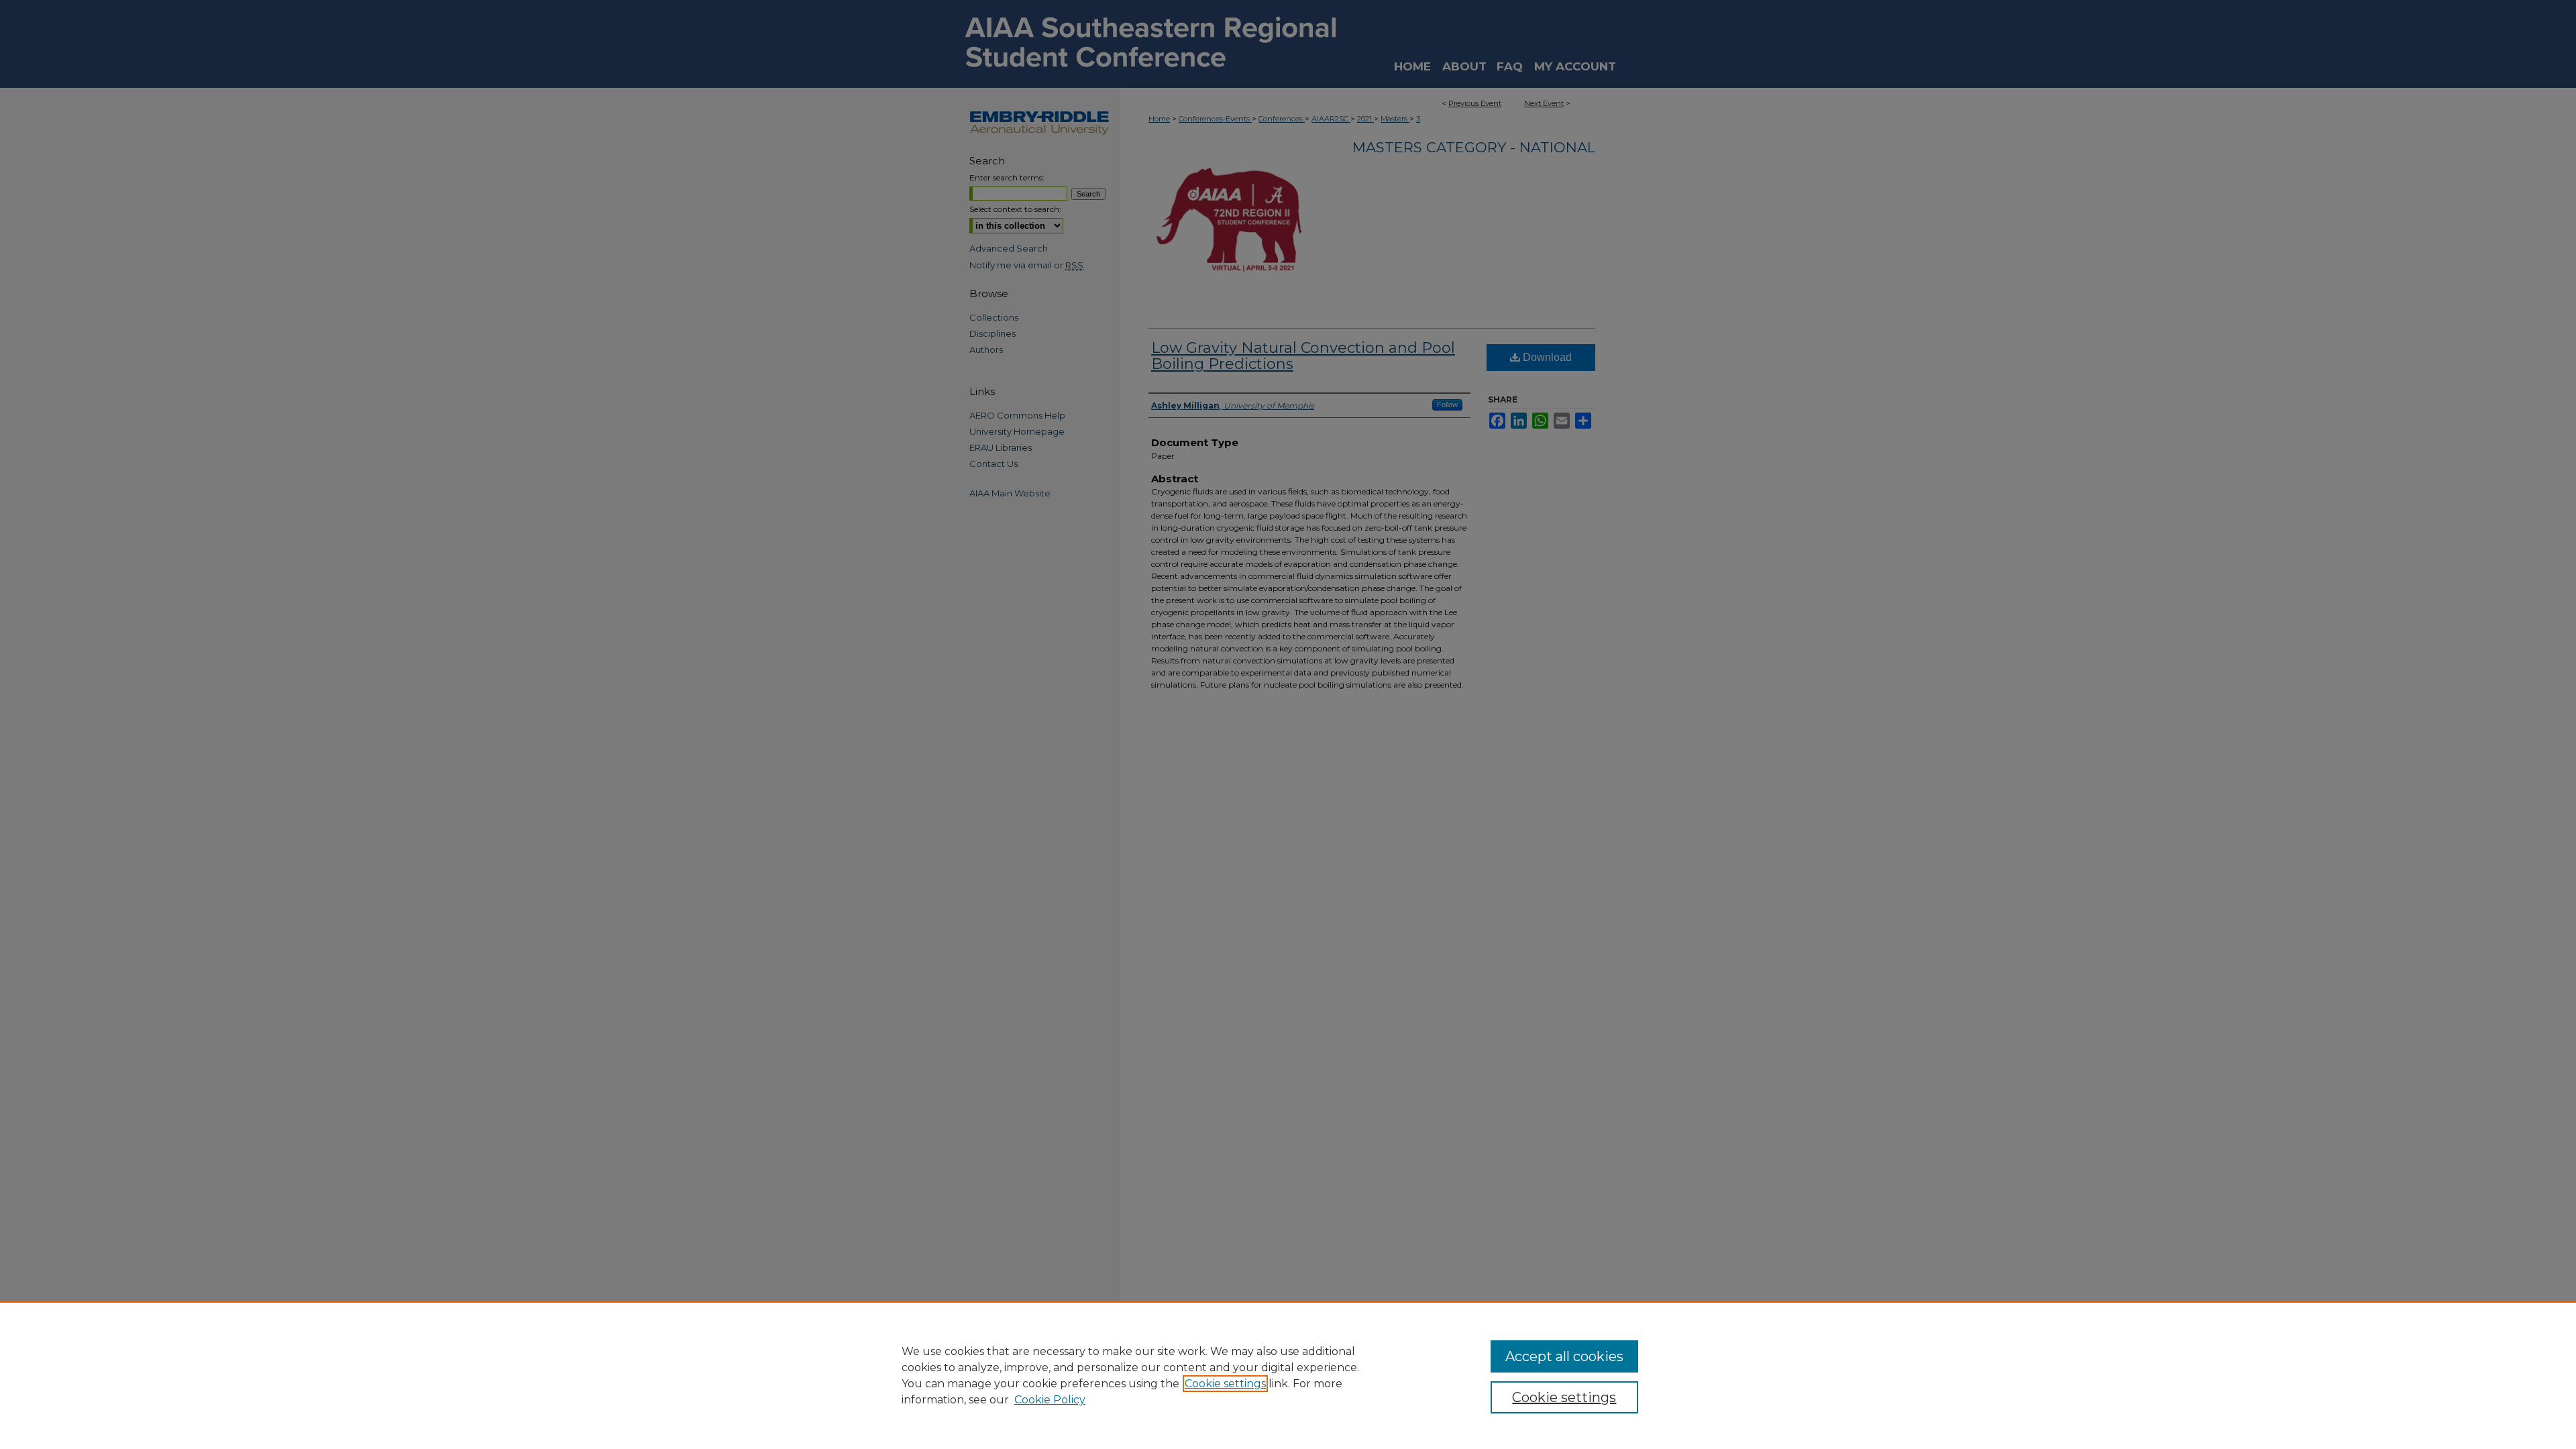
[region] (1288, 1375)
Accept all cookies (1564, 1356)
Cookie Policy (1050, 1400)
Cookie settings (1225, 1384)
